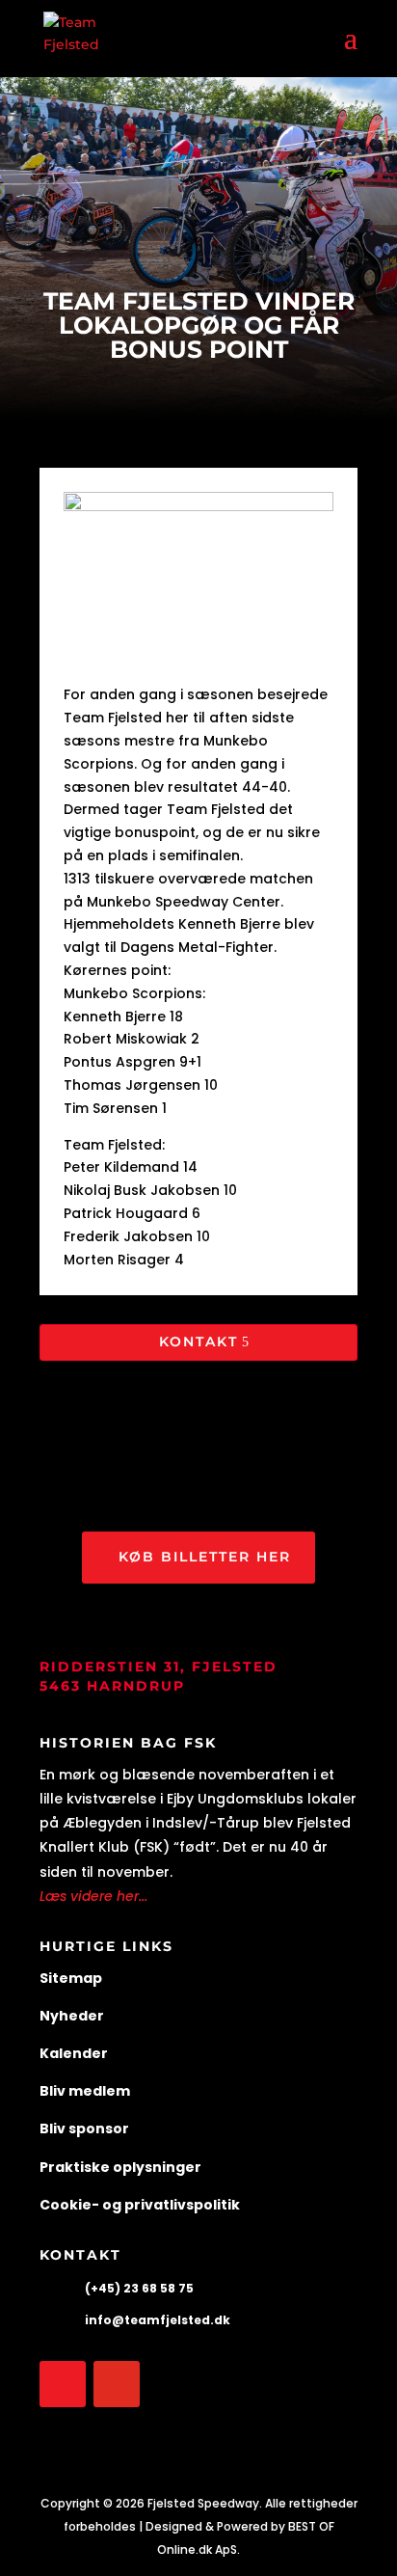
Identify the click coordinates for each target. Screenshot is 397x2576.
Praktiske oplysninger (120, 2167)
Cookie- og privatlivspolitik (140, 2205)
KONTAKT (198, 1342)
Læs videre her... (93, 1896)
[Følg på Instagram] (117, 2384)
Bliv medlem (85, 2091)
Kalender (74, 2053)
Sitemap (71, 1978)
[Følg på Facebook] (63, 2384)
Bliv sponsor (84, 2129)
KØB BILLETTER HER (205, 1557)
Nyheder (72, 2016)
